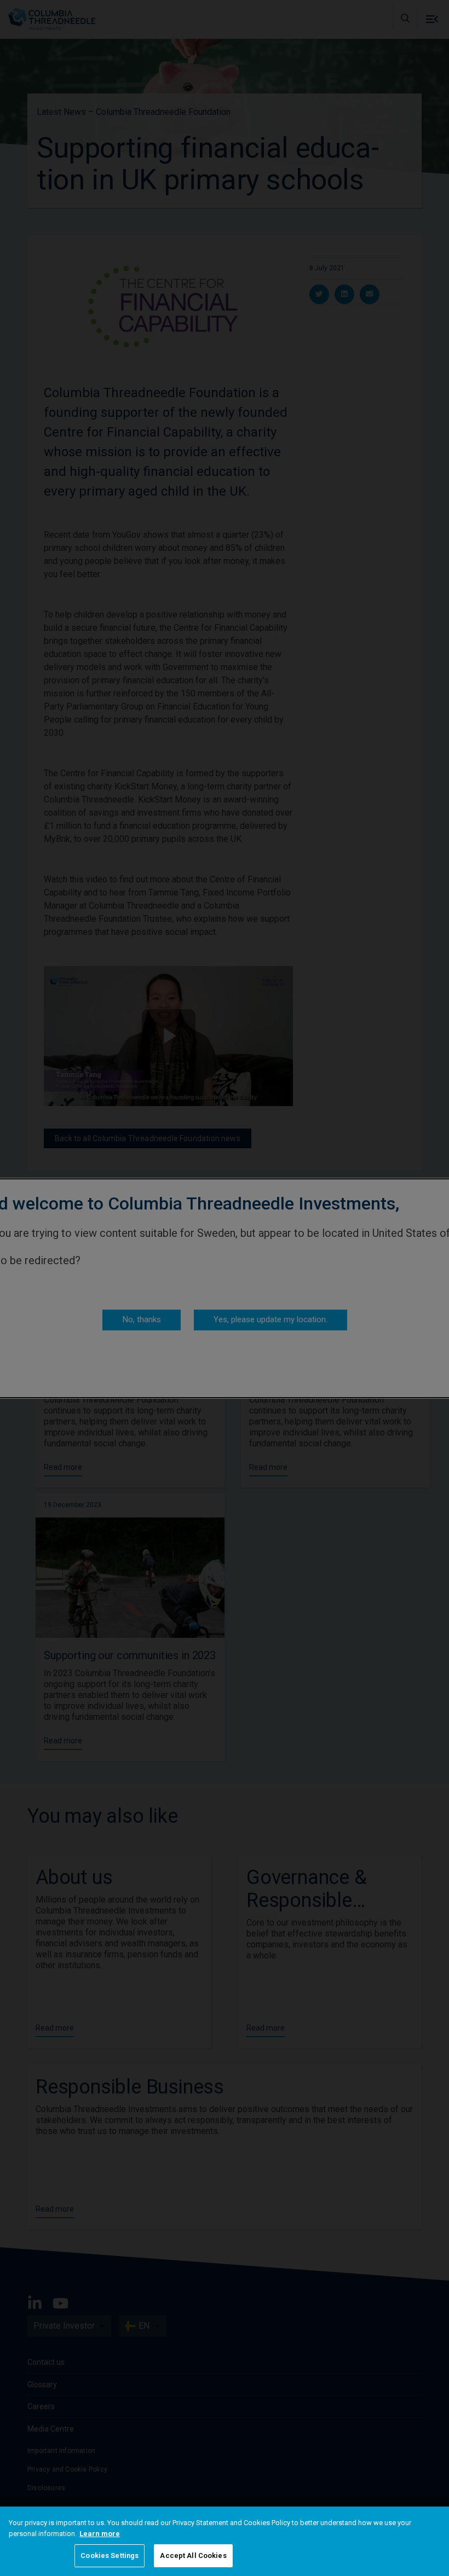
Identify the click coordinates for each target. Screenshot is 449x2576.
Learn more (100, 2534)
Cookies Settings (110, 2555)
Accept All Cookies (193, 2555)
